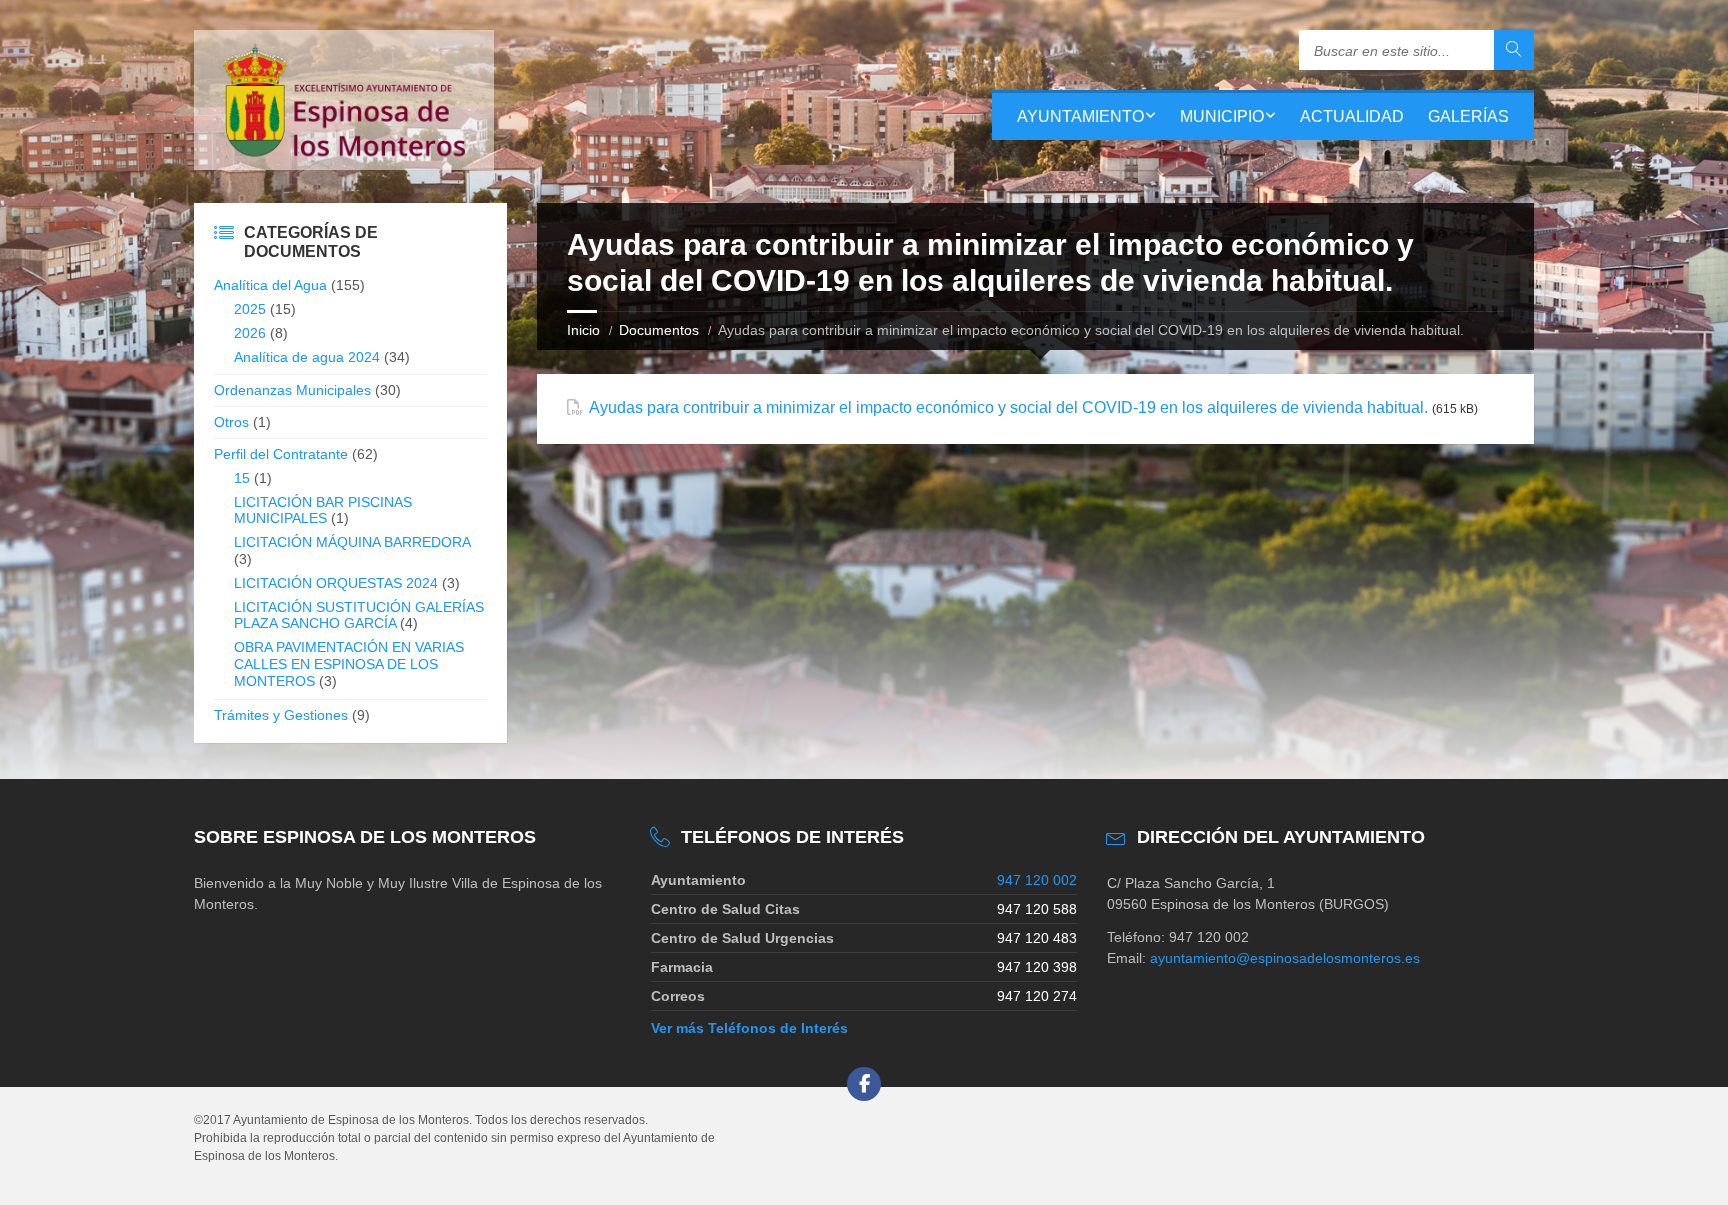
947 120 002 (1037, 880)
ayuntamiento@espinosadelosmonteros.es (1285, 958)
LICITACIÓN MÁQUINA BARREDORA (352, 542)
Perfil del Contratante (281, 454)
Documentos (659, 330)
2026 (250, 333)
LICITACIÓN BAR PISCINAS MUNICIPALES (323, 510)
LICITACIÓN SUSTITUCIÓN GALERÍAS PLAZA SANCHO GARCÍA (359, 615)
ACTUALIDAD (1352, 116)
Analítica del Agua (270, 285)
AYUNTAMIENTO (1080, 116)
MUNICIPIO (1222, 116)
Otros (231, 422)
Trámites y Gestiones (281, 715)
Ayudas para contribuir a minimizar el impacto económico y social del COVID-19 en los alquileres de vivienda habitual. (1008, 407)
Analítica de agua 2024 (307, 357)
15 (242, 478)
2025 (250, 309)
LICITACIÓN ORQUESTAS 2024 (336, 583)
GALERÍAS (1468, 116)
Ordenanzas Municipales (292, 390)
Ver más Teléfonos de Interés (749, 1028)
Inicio (583, 330)
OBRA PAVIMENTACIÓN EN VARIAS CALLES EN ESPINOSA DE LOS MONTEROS (349, 664)
